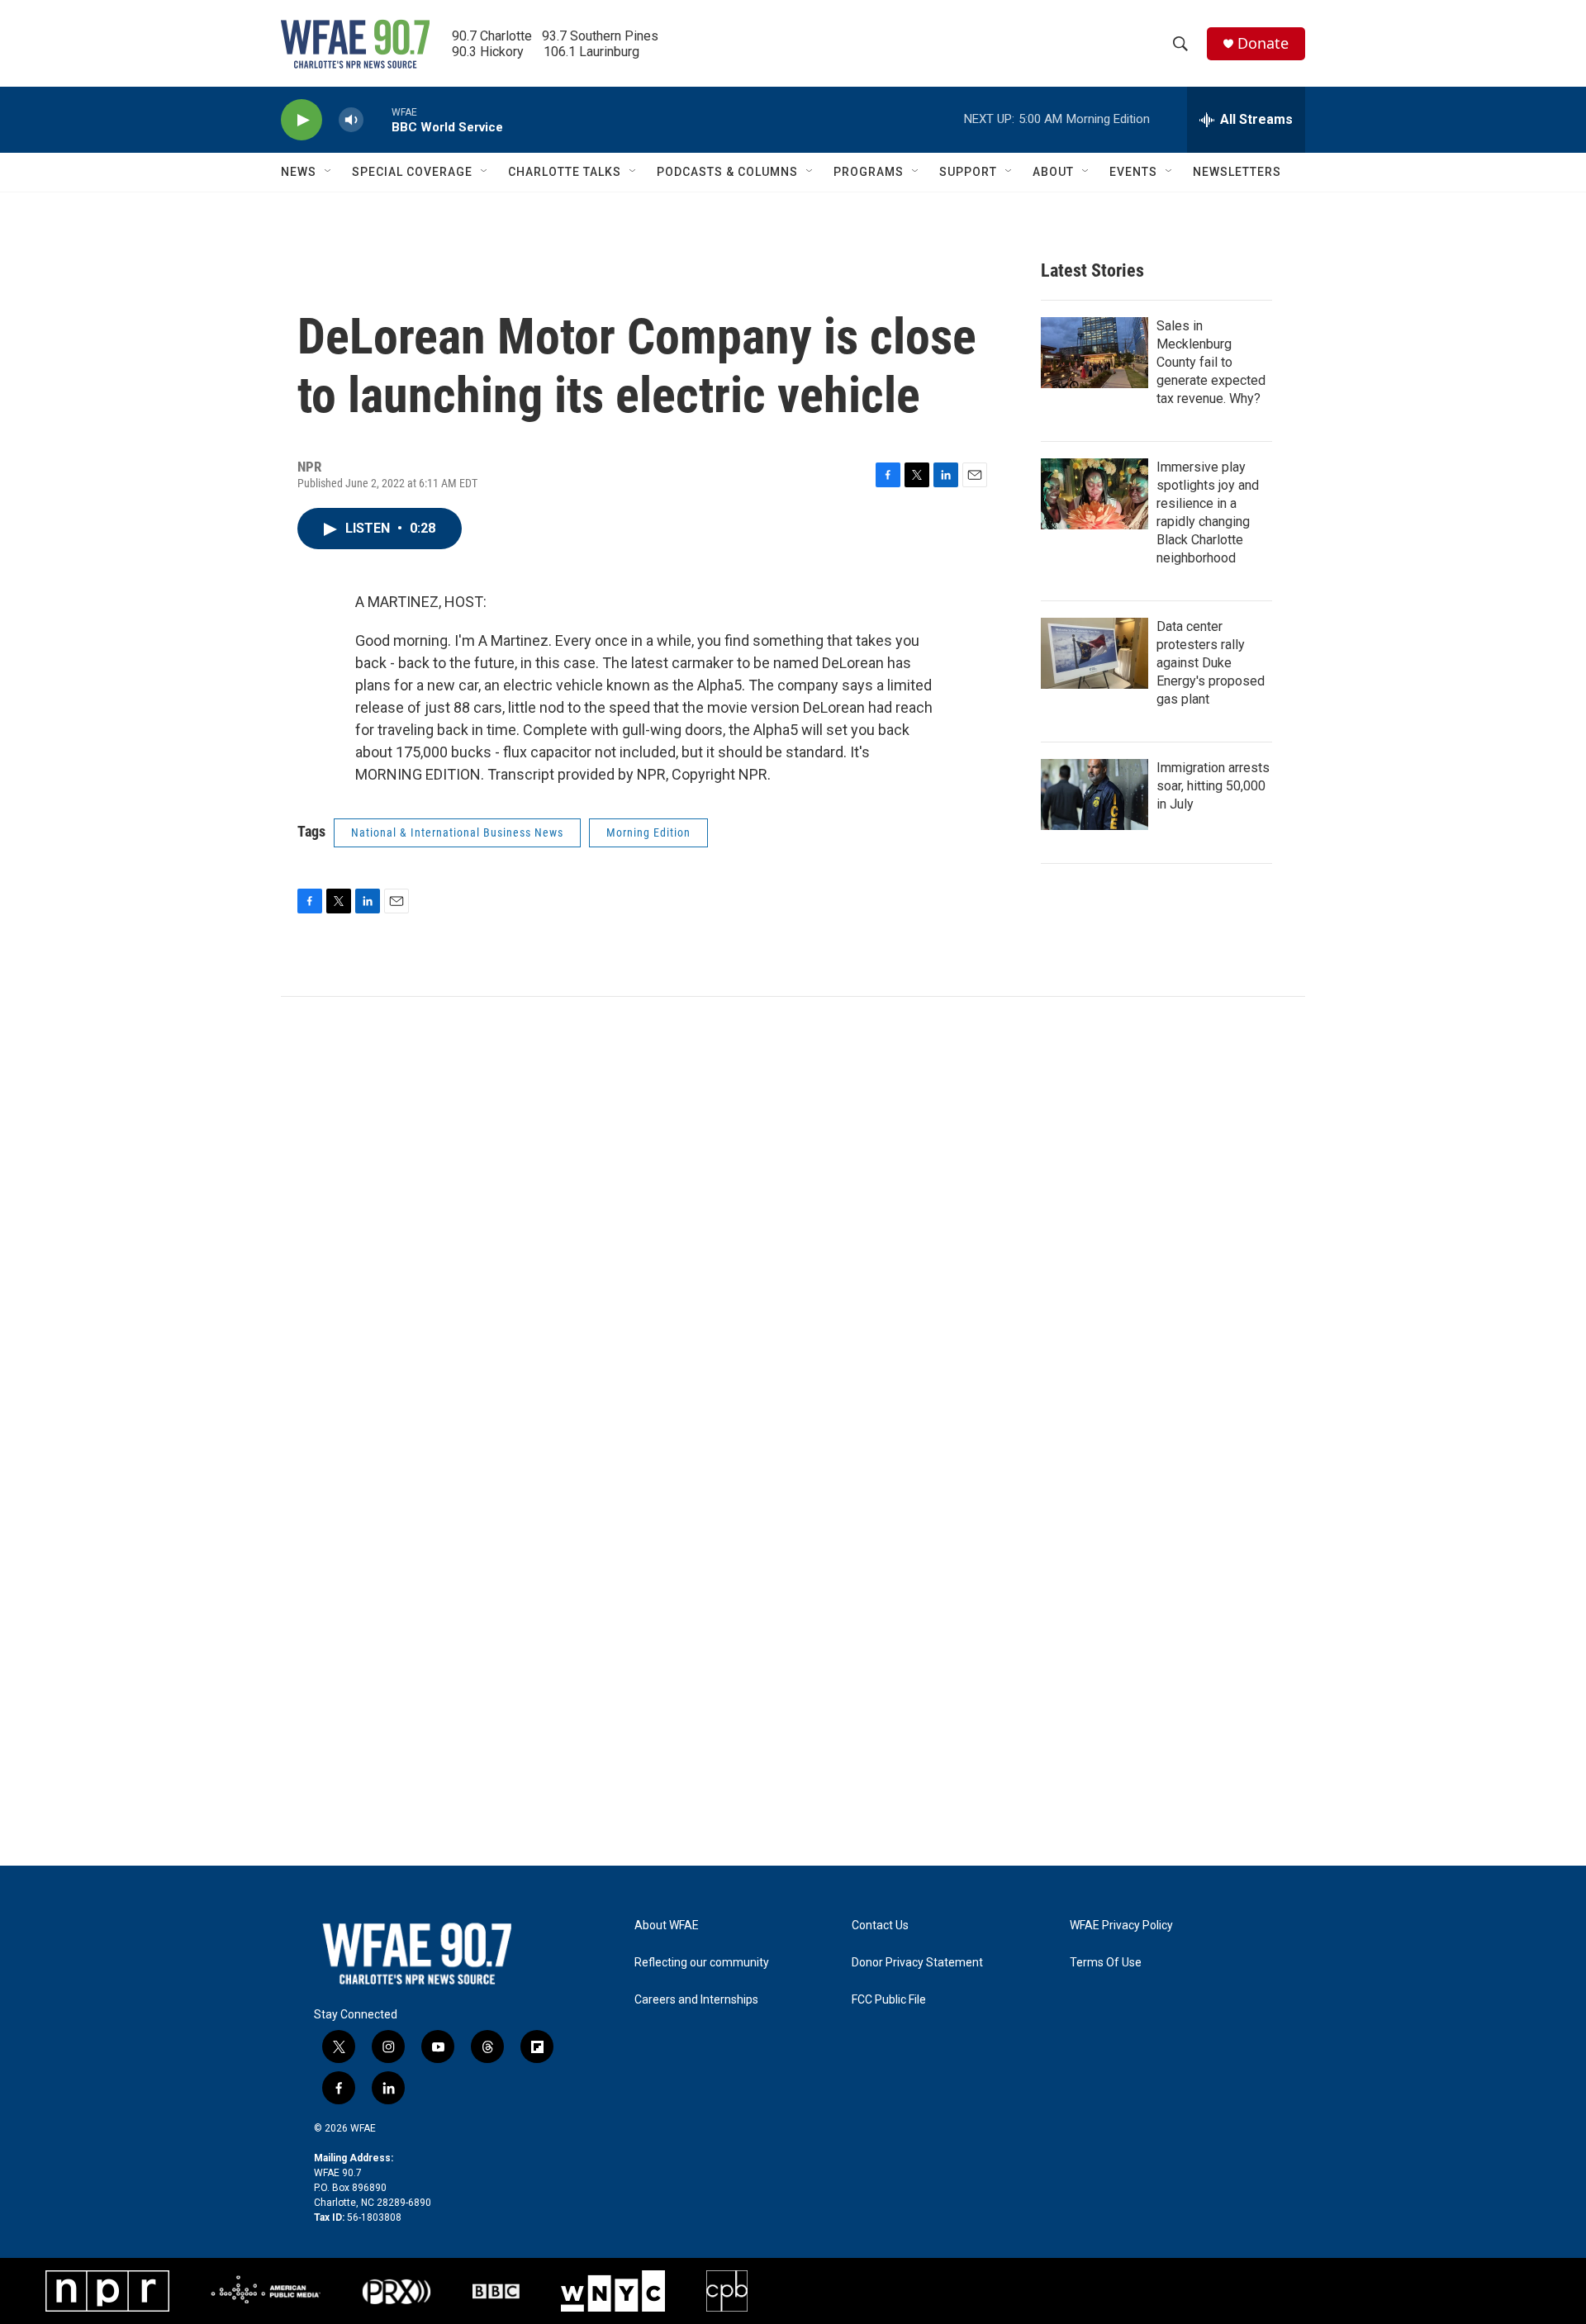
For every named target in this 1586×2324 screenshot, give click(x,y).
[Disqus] (793, 1220)
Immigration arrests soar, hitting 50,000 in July (1213, 786)
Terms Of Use (1106, 1963)
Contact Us (880, 1926)
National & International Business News (457, 832)
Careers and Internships (696, 2000)
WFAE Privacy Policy (1121, 1926)
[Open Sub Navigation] (329, 172)
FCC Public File (889, 2000)
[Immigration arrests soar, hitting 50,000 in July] (1095, 794)
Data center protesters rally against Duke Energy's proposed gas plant (1211, 663)
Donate (1263, 43)
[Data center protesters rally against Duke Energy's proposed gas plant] (1095, 653)
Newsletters (1237, 172)
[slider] (378, 119)
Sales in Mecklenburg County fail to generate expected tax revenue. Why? (1211, 362)
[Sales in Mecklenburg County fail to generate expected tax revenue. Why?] (1095, 353)
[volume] (351, 120)
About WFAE (667, 1926)
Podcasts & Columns (727, 172)
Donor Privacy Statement (917, 1963)
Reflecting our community (702, 1963)
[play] (302, 120)
